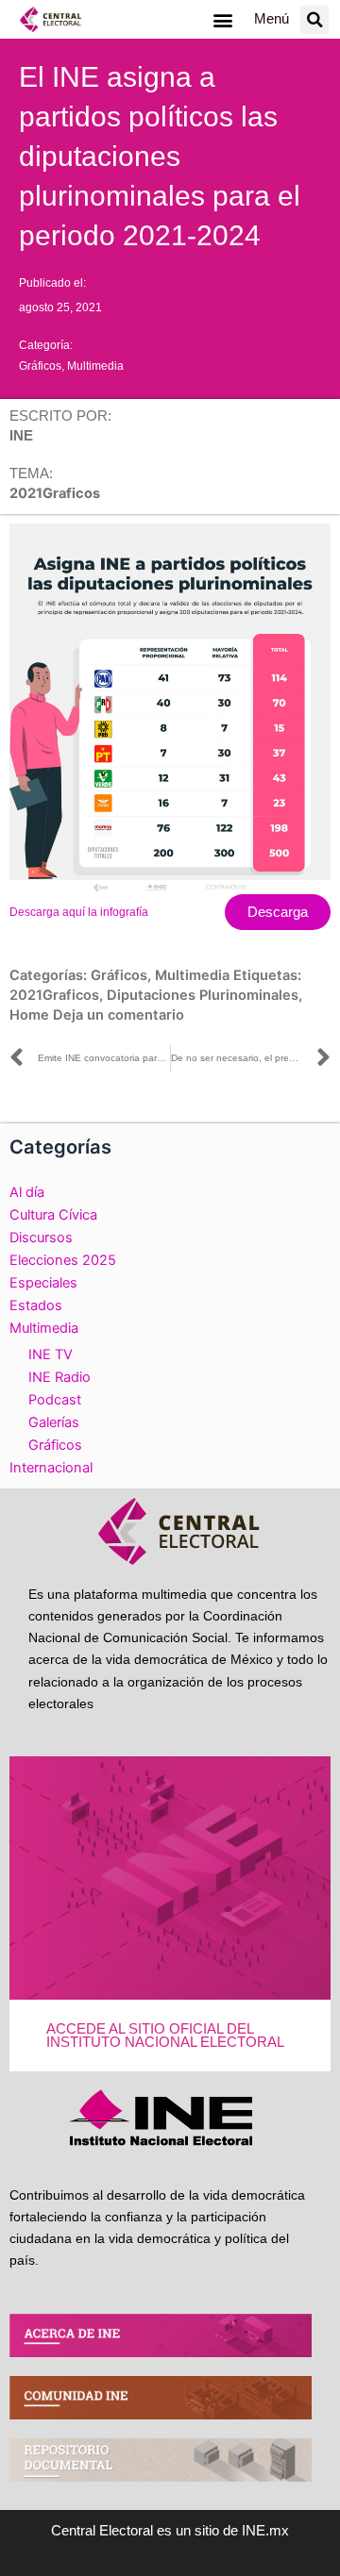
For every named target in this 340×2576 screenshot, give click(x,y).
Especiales (43, 1283)
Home (29, 1015)
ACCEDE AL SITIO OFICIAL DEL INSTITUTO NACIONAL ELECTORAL (165, 2036)
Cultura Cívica (53, 1215)
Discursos (41, 1238)
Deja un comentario (119, 1015)
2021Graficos (54, 995)
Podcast (55, 1400)
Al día (27, 1192)
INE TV (51, 1354)
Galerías (54, 1422)
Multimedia (95, 366)
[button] (222, 19)
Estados (36, 1305)
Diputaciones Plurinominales (203, 995)
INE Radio (59, 1377)
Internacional (51, 1468)
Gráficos (40, 366)
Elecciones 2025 (63, 1260)
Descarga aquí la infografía (79, 912)
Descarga (278, 912)
